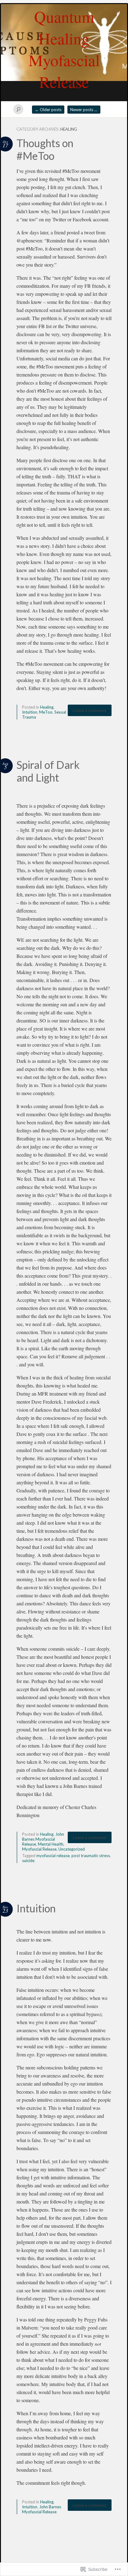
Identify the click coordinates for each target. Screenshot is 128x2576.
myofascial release (53, 1856)
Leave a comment (90, 710)
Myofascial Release (39, 1849)
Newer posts (84, 110)
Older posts (48, 110)
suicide (28, 1861)
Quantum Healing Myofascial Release (64, 49)
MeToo (46, 712)
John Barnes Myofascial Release (43, 1839)
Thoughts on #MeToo (45, 149)
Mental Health (51, 1844)
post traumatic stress (91, 1856)
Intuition (30, 712)
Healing (47, 707)
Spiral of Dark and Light (48, 771)
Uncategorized (72, 1849)
